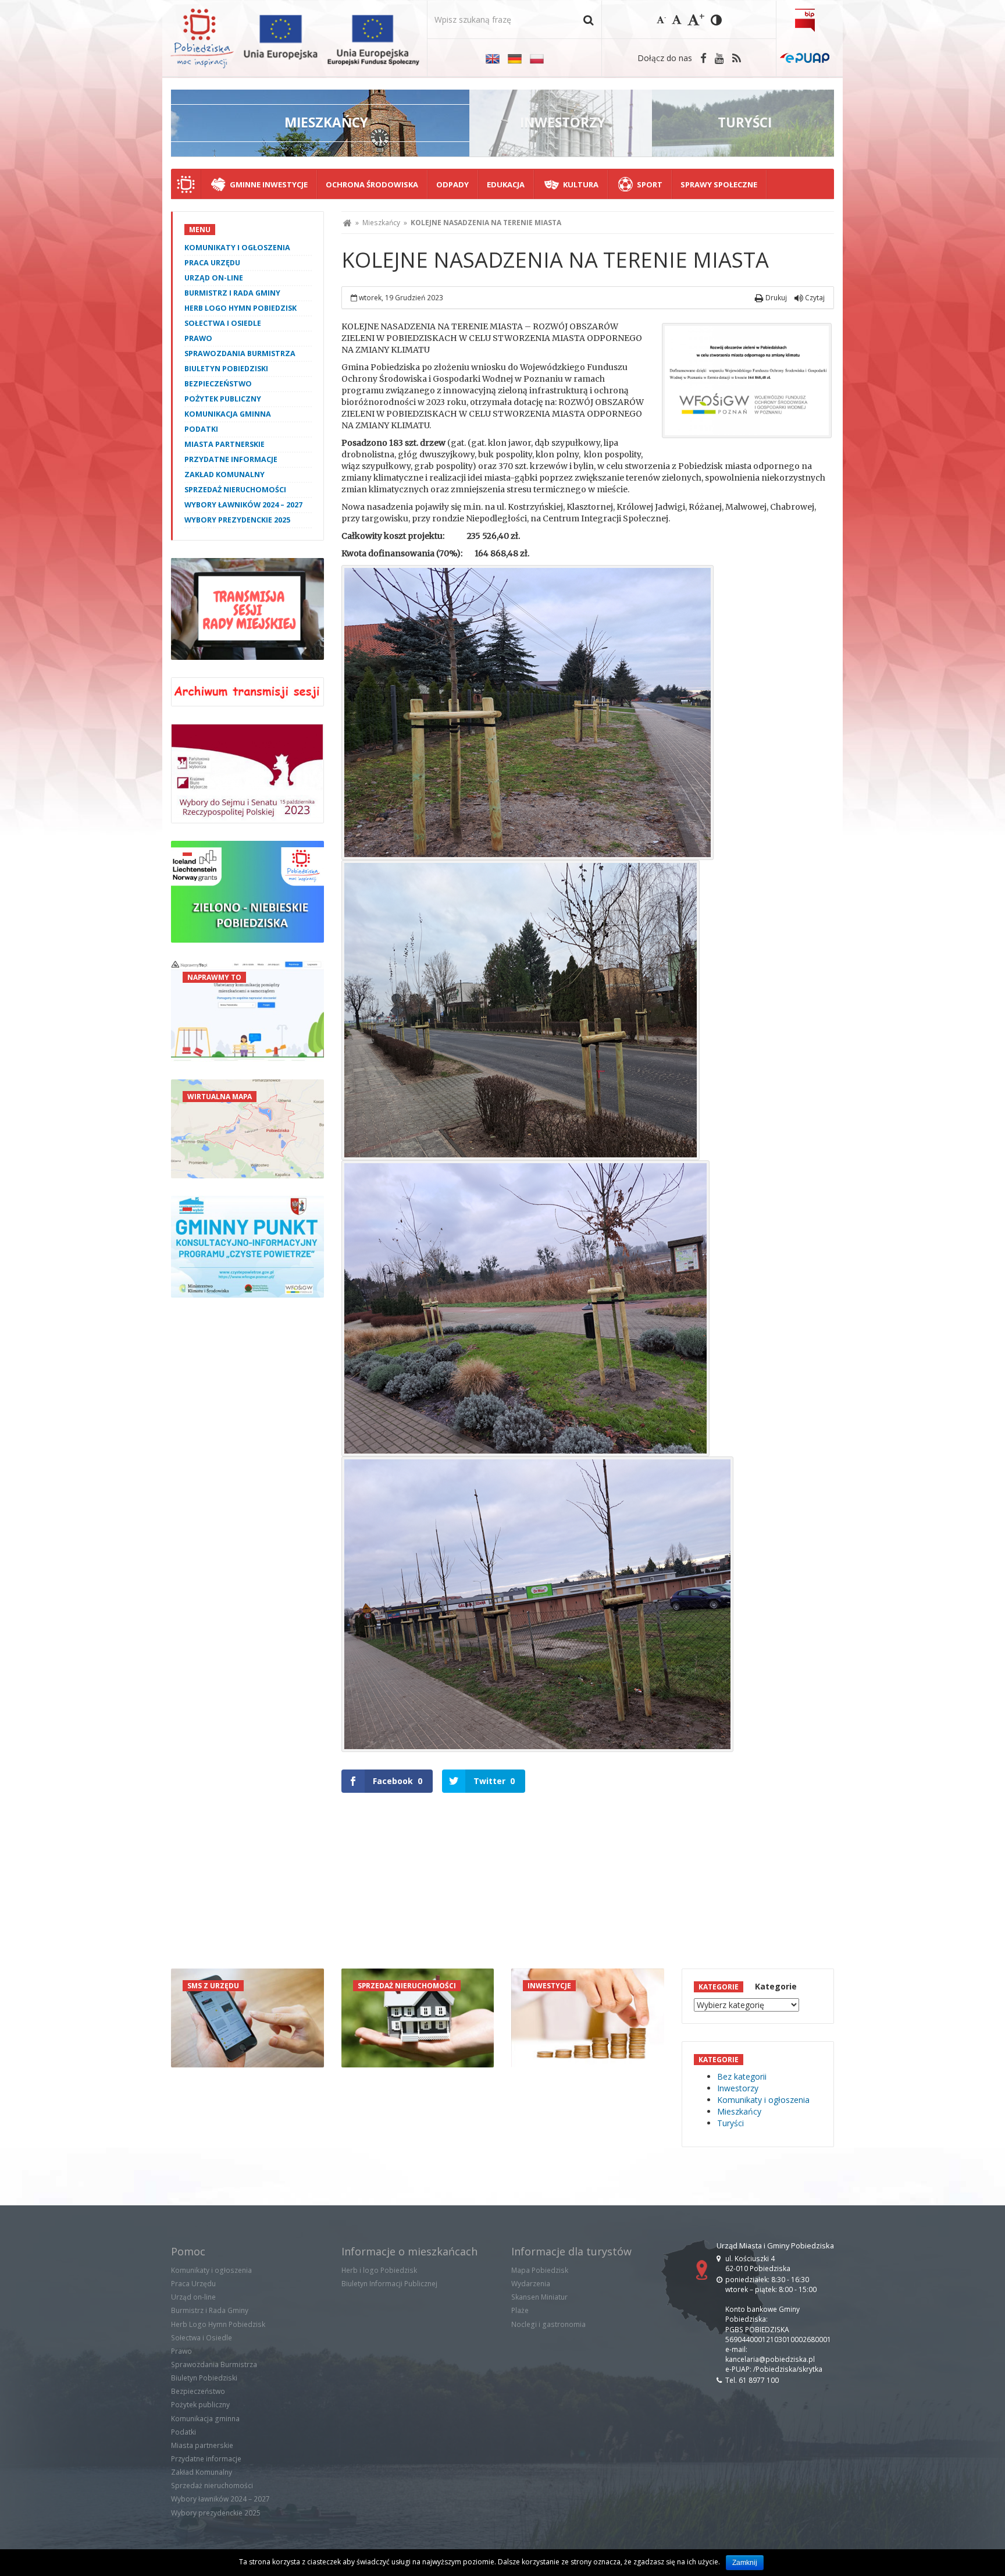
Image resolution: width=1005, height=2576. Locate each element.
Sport (650, 184)
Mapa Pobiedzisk (540, 2270)
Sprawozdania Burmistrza (240, 353)
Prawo (198, 338)
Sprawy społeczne (719, 184)
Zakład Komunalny (224, 475)
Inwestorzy (738, 2088)
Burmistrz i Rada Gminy (232, 293)
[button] (588, 19)
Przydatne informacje (231, 459)
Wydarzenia (531, 2284)
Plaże (520, 2310)
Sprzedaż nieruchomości (235, 490)
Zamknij (745, 2563)
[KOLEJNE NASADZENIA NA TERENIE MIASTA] (747, 381)
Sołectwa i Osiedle (223, 323)
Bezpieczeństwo (218, 384)
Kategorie (776, 1986)
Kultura (581, 184)
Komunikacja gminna (228, 414)
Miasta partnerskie (224, 444)
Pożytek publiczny (223, 399)
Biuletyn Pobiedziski (226, 369)
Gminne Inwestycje (269, 184)
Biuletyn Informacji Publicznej (389, 2284)
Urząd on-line (214, 278)
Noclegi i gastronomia (548, 2324)
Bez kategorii (742, 2076)
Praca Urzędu (212, 263)
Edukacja (506, 184)
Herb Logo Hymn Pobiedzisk (240, 308)
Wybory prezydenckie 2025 (237, 520)
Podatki (201, 429)
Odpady (452, 184)
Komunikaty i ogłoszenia (237, 248)
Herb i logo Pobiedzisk (379, 2270)
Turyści (730, 2123)
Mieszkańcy (381, 223)
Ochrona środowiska (372, 184)
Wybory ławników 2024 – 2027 (243, 505)
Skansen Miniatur (539, 2297)
